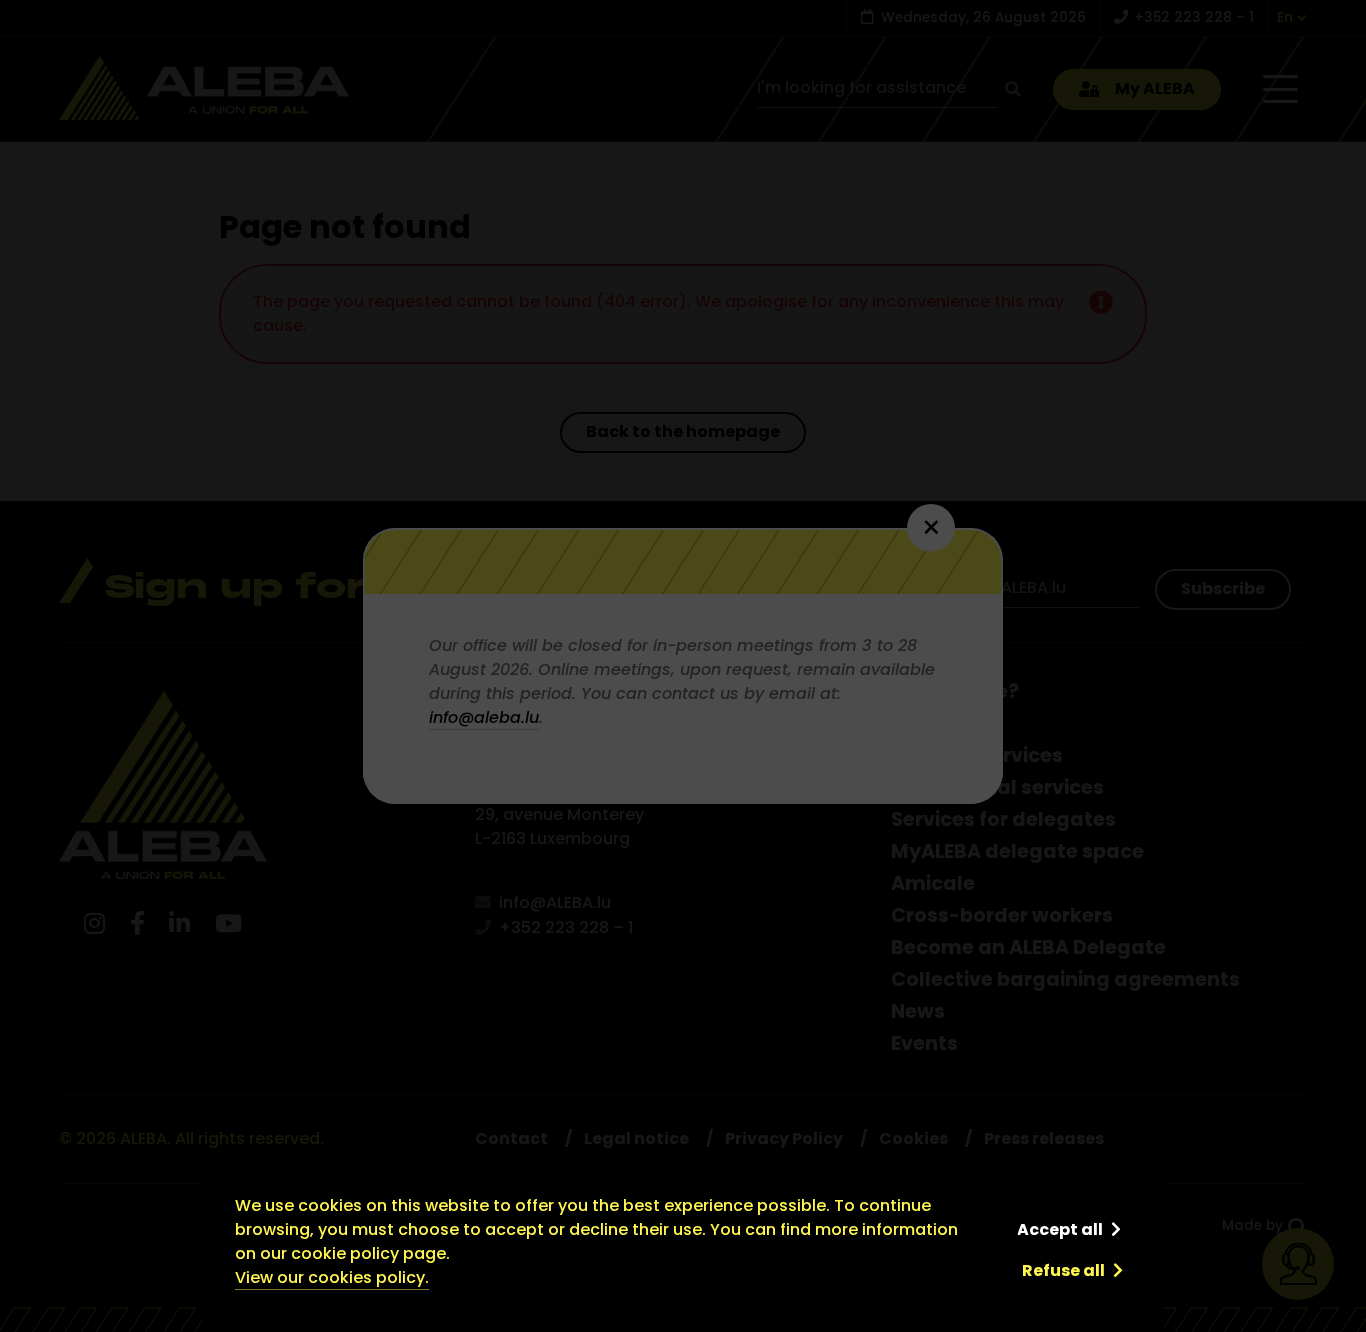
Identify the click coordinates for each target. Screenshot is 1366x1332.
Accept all (1060, 1229)
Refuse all (1063, 1270)
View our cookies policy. (332, 1277)
